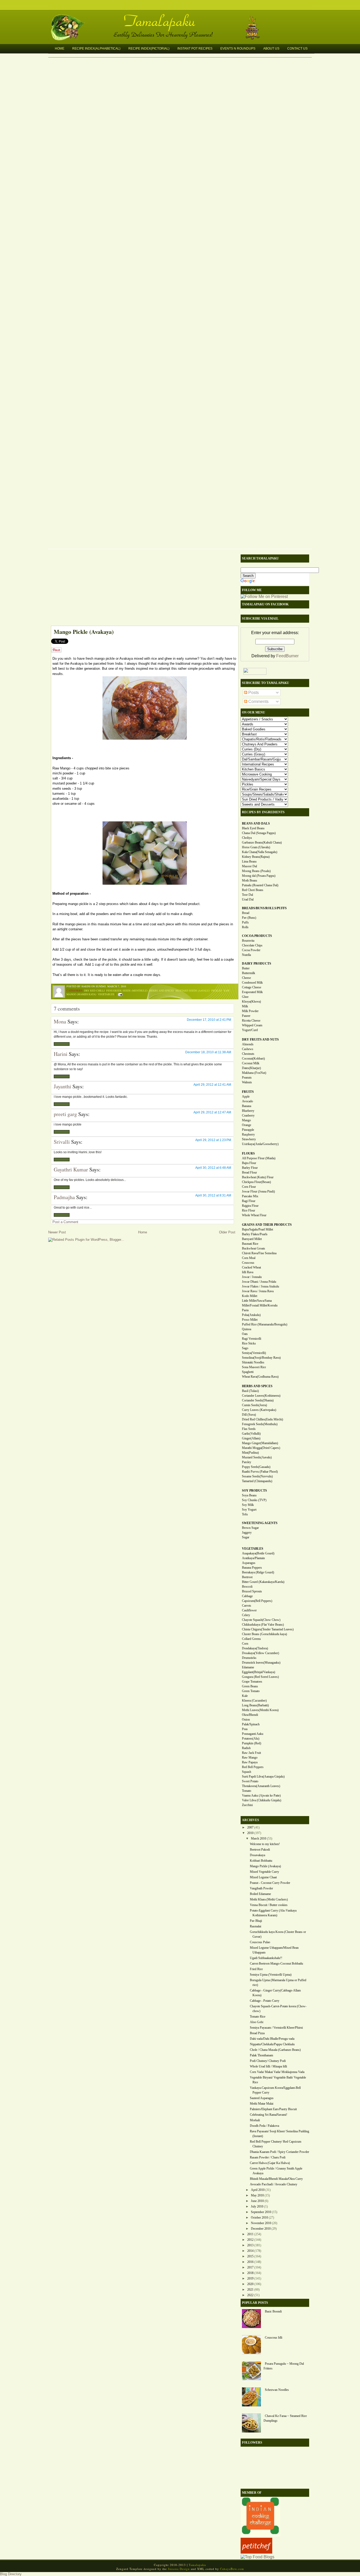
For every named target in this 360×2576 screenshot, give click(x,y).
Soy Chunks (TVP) (254, 1500)
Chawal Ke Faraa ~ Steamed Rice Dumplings (285, 2418)
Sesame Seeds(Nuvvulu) (257, 1476)
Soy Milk (248, 1505)
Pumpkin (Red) (252, 1743)
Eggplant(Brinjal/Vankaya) (259, 1672)
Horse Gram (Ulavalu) (256, 847)
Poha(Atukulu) (251, 1315)
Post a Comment (65, 1222)
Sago (245, 1348)
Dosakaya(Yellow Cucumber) (261, 1653)
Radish (246, 1748)
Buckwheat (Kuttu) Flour (258, 1177)
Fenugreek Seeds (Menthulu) (127, 990)
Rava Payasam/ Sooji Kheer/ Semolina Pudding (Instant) (279, 2134)
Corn (245, 1644)
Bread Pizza (257, 2033)
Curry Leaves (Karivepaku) (259, 1410)
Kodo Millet (250, 1296)
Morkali (255, 2120)
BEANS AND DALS (256, 823)
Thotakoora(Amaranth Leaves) (261, 1786)
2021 (250, 2290)
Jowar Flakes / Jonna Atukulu (261, 1286)
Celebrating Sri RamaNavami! (269, 2115)
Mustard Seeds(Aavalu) (257, 1457)
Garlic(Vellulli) (251, 1434)
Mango (246, 1120)
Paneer (246, 1016)
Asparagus (249, 1563)
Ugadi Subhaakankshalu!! (266, 1958)
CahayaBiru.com (232, 2569)
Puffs (245, 922)
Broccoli (247, 1587)
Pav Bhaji (256, 1921)
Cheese (246, 978)
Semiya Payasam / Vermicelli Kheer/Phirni (276, 2028)
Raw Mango (250, 1758)
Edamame (248, 1667)
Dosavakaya (257, 1855)
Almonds (248, 1044)
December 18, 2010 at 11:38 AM (208, 1052)
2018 (250, 2273)
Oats (245, 1334)
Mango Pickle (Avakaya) (84, 632)
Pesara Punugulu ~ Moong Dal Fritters (284, 2366)
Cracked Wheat (251, 1267)
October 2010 (259, 2218)
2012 (250, 2240)
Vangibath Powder (261, 1888)
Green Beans (250, 1686)
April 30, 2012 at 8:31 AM (213, 1195)
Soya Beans (249, 1495)
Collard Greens (251, 1639)
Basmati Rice (250, 1244)
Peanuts (247, 1078)
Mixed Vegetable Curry (264, 1872)
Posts (253, 693)
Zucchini (247, 1805)
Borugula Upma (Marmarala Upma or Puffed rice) (278, 1983)
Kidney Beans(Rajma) (256, 857)
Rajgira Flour (250, 1206)
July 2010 (257, 2206)
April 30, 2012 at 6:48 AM (213, 1168)
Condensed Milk (252, 983)
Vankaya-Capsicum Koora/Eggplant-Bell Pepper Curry (275, 2090)
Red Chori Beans (253, 890)
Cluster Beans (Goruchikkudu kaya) (264, 1634)
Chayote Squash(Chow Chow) (261, 1620)
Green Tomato (251, 1691)
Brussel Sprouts (252, 1591)
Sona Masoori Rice (254, 1367)
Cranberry (248, 1115)
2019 (250, 2278)
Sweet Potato (250, 1781)
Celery (246, 1615)
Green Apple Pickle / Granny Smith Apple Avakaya (276, 2171)
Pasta (245, 1310)
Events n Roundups (238, 49)
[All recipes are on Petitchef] (256, 2552)
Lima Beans (249, 861)
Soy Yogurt (249, 1510)
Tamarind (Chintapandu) (257, 1481)
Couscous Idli (274, 2338)
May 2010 (257, 2195)
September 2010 (261, 2212)
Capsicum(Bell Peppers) (257, 1601)
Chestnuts (248, 1054)
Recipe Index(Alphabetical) (96, 49)
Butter (246, 968)
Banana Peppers (252, 1568)
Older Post (227, 1232)
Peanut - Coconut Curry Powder (270, 1883)
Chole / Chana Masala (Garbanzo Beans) (275, 2050)
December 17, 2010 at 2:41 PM (209, 1020)
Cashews (248, 1049)
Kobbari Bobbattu (261, 1861)
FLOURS (248, 1153)
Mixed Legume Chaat (263, 1877)
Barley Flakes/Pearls (255, 1234)
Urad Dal (248, 899)
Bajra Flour (249, 1163)
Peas (245, 1729)
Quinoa (247, 1329)
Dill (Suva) (249, 1415)
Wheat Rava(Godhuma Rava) (260, 1377)
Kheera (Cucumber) (254, 1701)
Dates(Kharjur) (251, 1068)
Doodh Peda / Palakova (264, 2126)
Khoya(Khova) (251, 1002)
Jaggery (247, 1533)
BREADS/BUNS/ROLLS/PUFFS (264, 908)
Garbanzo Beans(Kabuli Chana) (262, 842)
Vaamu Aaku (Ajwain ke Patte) (261, 1795)
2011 (250, 2234)
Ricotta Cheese (251, 1021)
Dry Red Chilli (94, 990)
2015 (250, 2256)
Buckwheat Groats (254, 1248)
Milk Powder (250, 1011)
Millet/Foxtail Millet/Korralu (260, 1305)
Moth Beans (250, 880)
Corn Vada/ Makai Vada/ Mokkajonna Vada (277, 2072)
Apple (246, 1097)
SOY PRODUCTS (254, 1491)
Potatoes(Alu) (251, 1739)
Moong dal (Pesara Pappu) (259, 876)
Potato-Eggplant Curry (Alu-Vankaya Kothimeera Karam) (273, 1913)
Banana (247, 1106)
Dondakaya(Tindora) (255, 1648)
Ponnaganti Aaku (253, 1734)
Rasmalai (256, 1926)
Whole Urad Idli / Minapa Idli (268, 2066)
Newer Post (57, 1232)
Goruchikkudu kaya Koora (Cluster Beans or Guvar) (278, 1934)
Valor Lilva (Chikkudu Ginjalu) (262, 1800)
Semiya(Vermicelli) (254, 1353)
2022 (250, 2295)
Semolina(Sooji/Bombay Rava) (261, 1358)
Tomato (247, 1791)
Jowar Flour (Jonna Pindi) (258, 1191)
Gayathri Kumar (71, 1169)
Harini (61, 1054)
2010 (250, 1833)
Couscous (248, 1263)
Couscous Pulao (260, 1942)
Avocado (247, 1101)
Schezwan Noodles (277, 2390)
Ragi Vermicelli (252, 1339)
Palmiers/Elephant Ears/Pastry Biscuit (273, 2109)
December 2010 (261, 2229)
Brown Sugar (250, 1528)
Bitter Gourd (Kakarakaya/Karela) (263, 1582)
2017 (250, 2267)
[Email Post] (120, 994)
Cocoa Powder (251, 950)
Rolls (245, 927)
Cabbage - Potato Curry (265, 2001)
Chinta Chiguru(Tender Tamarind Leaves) (268, 1629)
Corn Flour (249, 1187)
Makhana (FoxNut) (254, 1073)
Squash (247, 1772)
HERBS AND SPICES (257, 1386)
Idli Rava (248, 1272)
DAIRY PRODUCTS (257, 964)
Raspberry (248, 1134)
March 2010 (259, 1838)
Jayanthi (62, 1086)
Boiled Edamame (260, 1894)
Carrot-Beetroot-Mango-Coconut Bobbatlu (276, 1964)
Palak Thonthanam (261, 2055)
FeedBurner (287, 656)
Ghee (245, 997)
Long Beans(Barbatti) (255, 1705)
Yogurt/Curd (250, 1030)
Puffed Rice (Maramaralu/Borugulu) (265, 1324)
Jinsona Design (179, 2569)
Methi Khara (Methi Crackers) (269, 1899)
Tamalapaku (183, 18)
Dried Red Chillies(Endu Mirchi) (262, 1419)
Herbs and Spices (162, 990)
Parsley (247, 1462)
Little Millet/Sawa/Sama (257, 1301)
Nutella (246, 955)
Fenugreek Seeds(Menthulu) (260, 1424)
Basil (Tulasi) (250, 1391)
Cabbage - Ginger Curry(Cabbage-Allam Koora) (275, 1993)
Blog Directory (11, 2574)
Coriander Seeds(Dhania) (258, 1400)
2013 (250, 2245)
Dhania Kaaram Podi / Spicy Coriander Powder (279, 2152)
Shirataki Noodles (253, 1362)
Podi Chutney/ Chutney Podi (268, 2061)
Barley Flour (250, 1168)
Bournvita (248, 941)
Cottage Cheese (252, 987)
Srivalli (62, 1142)
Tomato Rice (258, 2017)
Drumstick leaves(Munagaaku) (261, 1663)
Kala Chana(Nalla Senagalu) (260, 852)
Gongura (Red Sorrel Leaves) (260, 1677)
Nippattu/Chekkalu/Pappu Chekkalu (272, 2044)
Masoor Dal (249, 866)
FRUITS (248, 1092)
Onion (246, 1720)
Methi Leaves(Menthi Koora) (260, 1710)
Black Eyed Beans (253, 828)
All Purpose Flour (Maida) (259, 1158)
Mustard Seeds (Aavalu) (193, 990)
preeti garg (65, 1114)
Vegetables (106, 994)
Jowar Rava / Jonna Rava (258, 1291)
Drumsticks (249, 1658)
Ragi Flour (249, 1201)
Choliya (247, 838)
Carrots (247, 1606)
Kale (245, 1696)
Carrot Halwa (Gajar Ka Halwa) (270, 2163)
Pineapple (248, 1130)
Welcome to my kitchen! (265, 1844)
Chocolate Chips (252, 945)
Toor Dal (247, 895)
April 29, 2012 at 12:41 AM (212, 1085)
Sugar (246, 1537)
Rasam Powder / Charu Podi (268, 2157)
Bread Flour (249, 1172)
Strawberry (249, 1139)
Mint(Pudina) (250, 1453)
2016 (250, 2262)
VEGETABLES (253, 1549)
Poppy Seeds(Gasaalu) (256, 1467)
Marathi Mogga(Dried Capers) (261, 1448)
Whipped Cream (252, 1025)
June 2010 (257, 2201)
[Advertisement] (142, 589)
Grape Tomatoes (252, 1682)
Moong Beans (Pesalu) (256, 871)
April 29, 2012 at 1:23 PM (213, 1140)
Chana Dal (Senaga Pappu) (259, 833)
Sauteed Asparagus (262, 2098)
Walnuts (247, 1082)
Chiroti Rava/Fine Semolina (259, 1253)
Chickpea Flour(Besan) (256, 1182)
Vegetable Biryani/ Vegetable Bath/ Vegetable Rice (278, 2080)
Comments (258, 702)
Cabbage (247, 1596)
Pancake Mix (250, 1196)
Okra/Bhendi (250, 1715)
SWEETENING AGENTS (260, 1523)
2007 (250, 1827)
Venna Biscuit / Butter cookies (269, 1905)
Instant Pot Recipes (195, 49)
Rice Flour (249, 1210)
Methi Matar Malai (262, 2104)
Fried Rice (256, 1969)
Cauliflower (249, 1610)
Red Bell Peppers (253, 1767)
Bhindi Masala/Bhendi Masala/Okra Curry (276, 2179)
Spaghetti (248, 1372)
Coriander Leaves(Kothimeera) (261, 1396)
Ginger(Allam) (251, 1438)
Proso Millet (250, 1320)
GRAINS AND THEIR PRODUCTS (267, 1225)
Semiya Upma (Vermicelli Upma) (271, 1975)
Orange (247, 1125)
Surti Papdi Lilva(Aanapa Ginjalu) (263, 1777)
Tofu (245, 1514)
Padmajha (64, 1197)
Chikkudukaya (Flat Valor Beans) (263, 1625)
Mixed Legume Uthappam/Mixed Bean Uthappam (274, 1950)
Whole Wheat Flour (254, 1215)
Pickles (217, 990)
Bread (246, 913)
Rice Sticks (249, 1343)
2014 (250, 2251)
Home (60, 49)
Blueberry (248, 1111)
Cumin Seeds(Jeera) (254, 1405)
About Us (271, 49)
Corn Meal (249, 1258)
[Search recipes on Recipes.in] (257, 2557)
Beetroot (247, 1577)
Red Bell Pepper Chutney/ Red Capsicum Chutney (276, 2144)
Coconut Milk (251, 1063)
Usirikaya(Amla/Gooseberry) (260, 1144)
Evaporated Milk (252, 992)
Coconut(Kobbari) (253, 1059)
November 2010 (261, 2223)
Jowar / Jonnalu (252, 1277)
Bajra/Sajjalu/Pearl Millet (257, 1229)
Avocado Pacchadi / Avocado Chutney (274, 2184)
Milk (245, 1006)
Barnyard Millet (252, 1239)
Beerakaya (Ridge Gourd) (258, 1572)
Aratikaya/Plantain (253, 1558)
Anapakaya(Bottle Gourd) (258, 1553)
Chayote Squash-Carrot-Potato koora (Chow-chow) (278, 2009)
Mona (60, 1021)
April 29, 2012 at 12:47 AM (212, 1112)
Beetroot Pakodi (260, 1850)
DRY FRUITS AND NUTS (260, 1040)
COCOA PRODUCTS (257, 936)
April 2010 (258, 2190)
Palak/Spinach (251, 1724)
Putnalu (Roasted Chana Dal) (260, 885)
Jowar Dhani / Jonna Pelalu (259, 1282)
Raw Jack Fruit (251, 1753)
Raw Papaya (250, 1762)
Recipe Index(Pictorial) (149, 49)
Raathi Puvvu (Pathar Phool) (260, 1472)
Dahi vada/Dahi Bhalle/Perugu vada (272, 2039)
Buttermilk (249, 973)
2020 (250, 2284)
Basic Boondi (273, 2311)
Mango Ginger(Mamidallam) (260, 1443)
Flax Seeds (249, 1429)
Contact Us (297, 49)
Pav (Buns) (249, 918)
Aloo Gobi (257, 2022)
